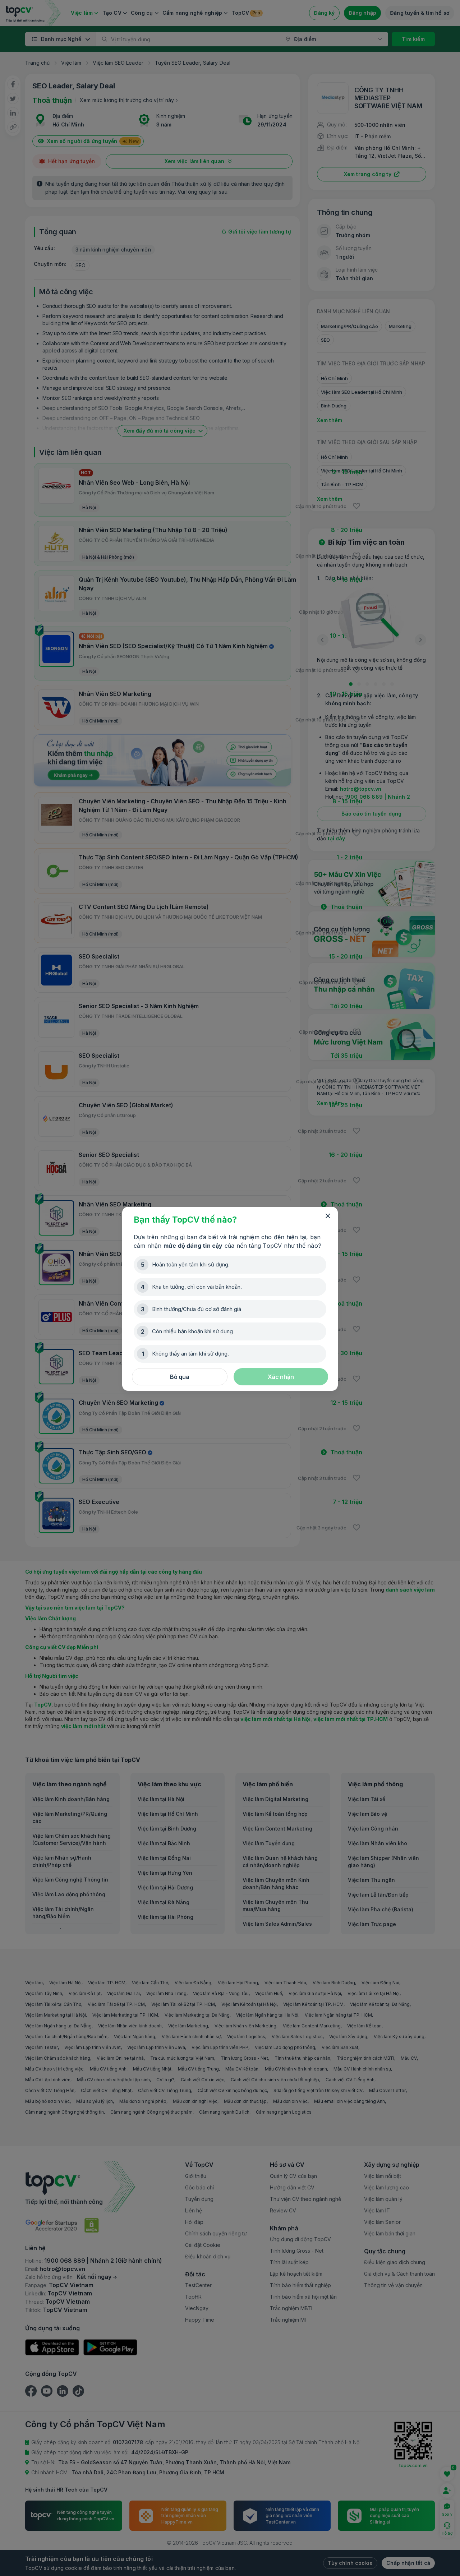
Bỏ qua (180, 1377)
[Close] (328, 1216)
